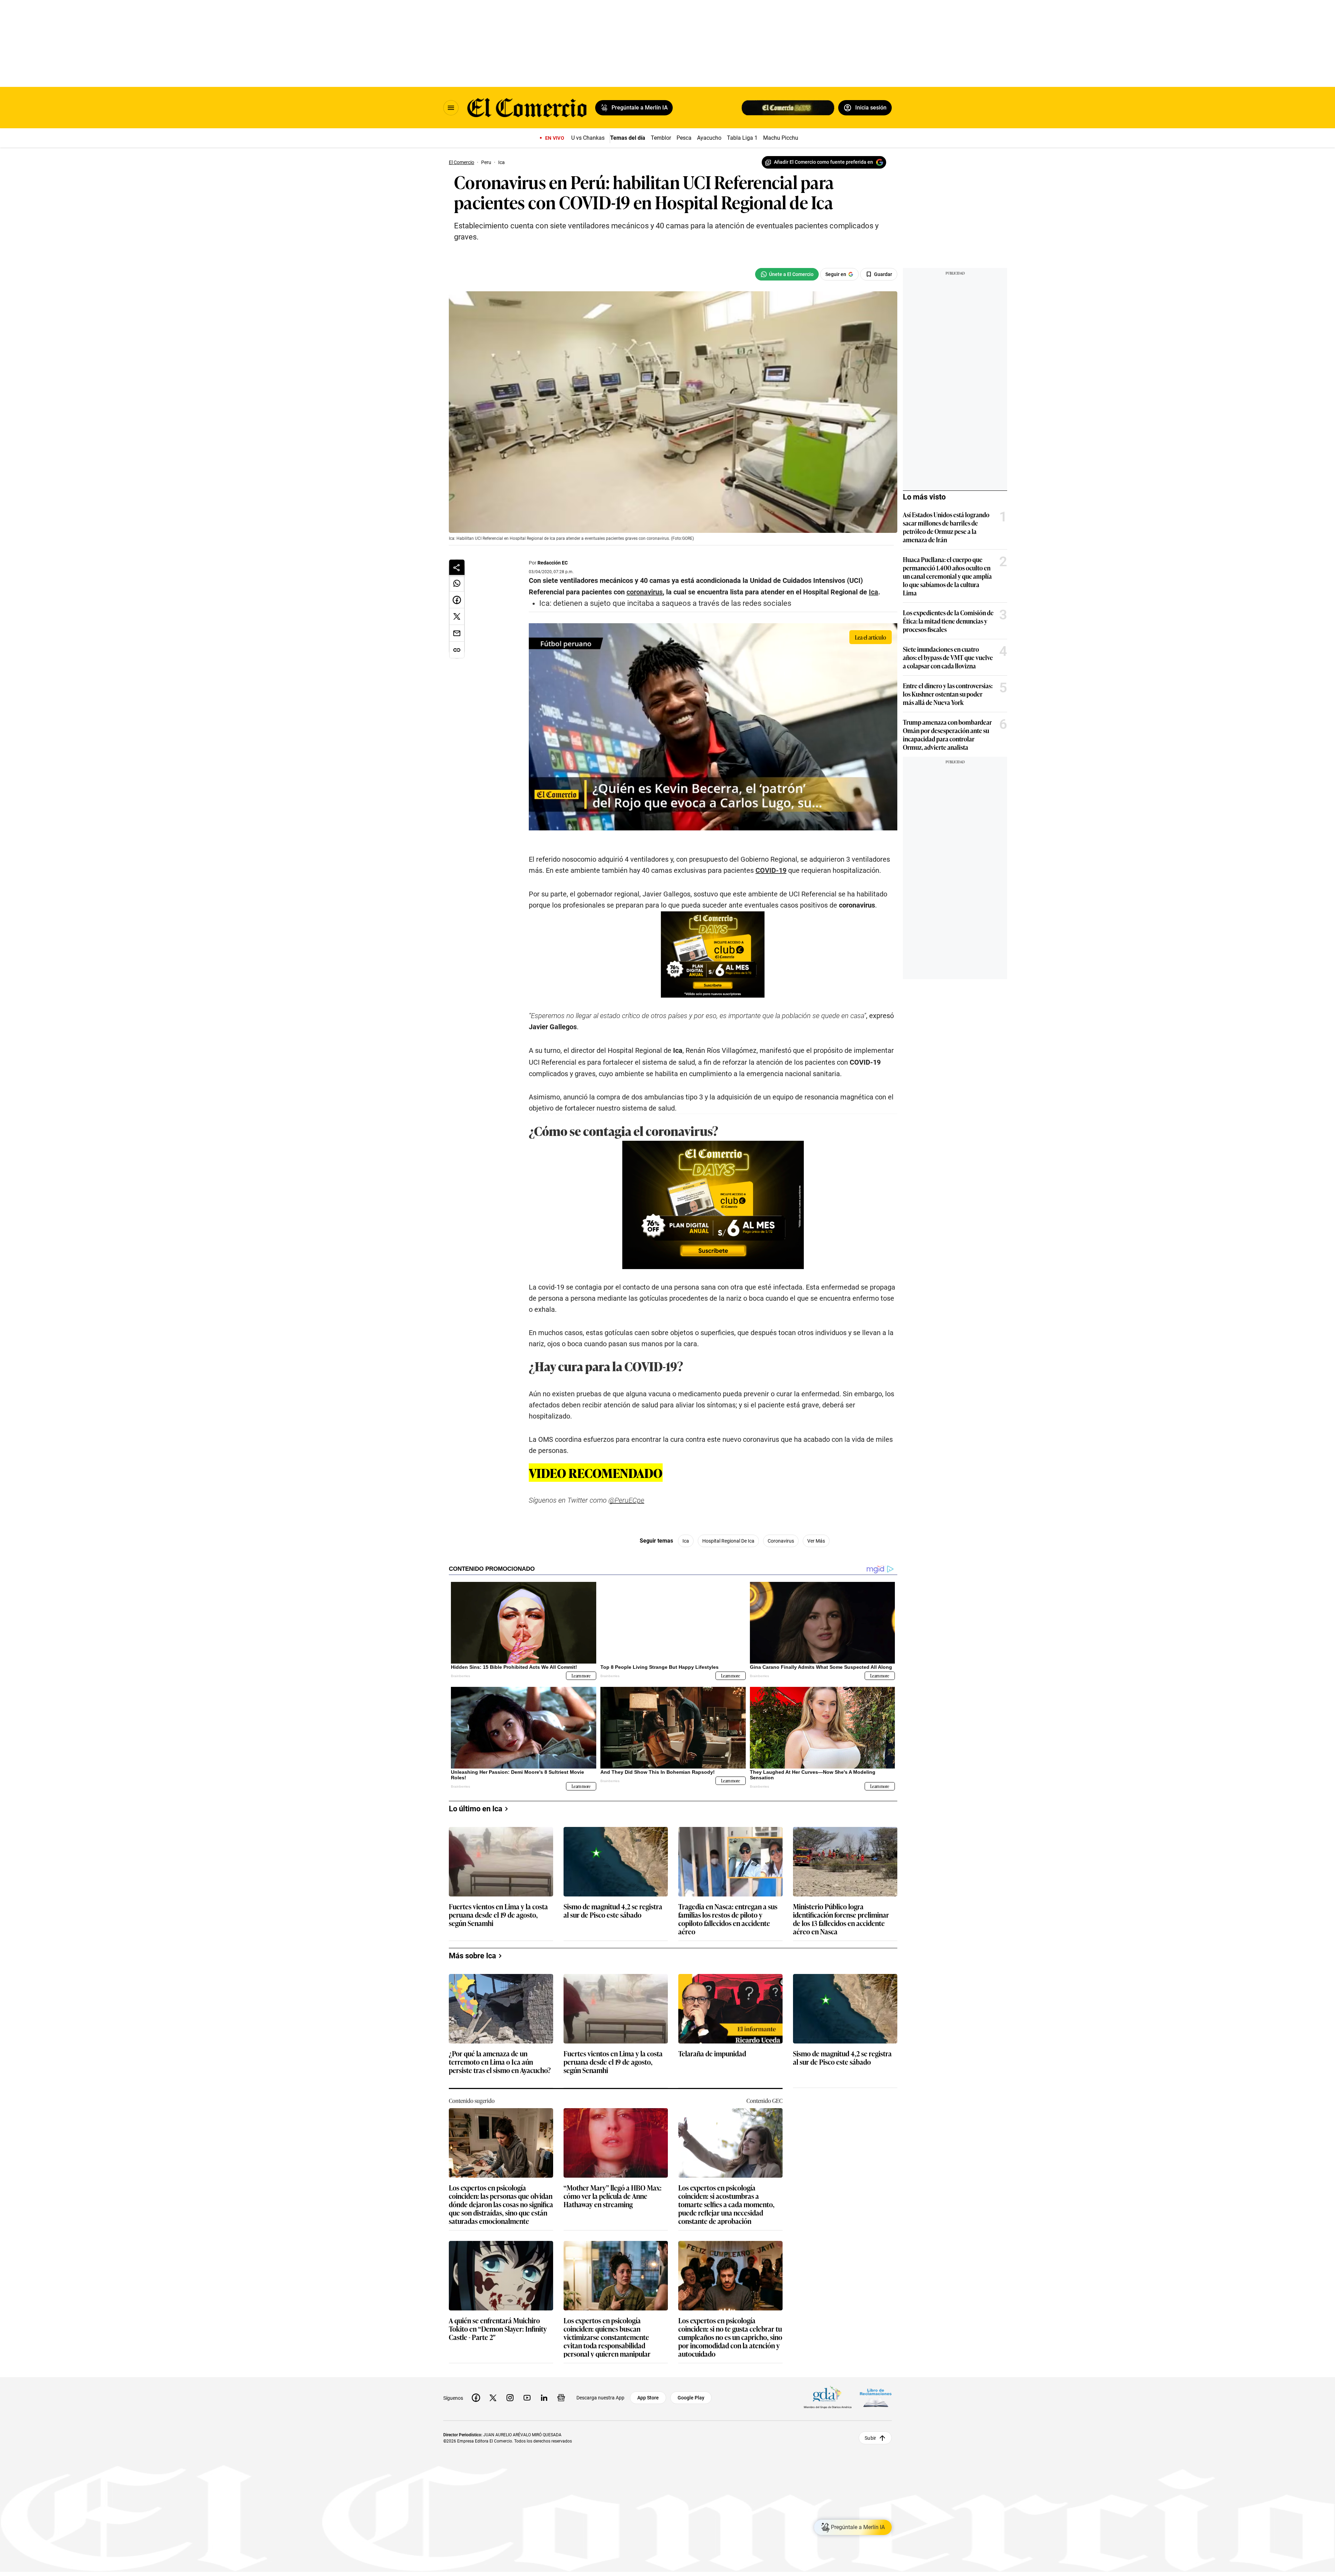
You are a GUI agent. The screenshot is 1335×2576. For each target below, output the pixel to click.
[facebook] (476, 2398)
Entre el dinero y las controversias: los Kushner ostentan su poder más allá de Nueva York (948, 694)
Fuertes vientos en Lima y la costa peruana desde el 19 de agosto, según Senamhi (498, 1915)
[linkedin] (544, 2398)
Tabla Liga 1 (742, 138)
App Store (648, 2398)
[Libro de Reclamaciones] (876, 2398)
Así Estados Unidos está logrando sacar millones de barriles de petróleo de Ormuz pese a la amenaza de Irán (946, 527)
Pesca (684, 138)
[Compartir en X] (457, 617)
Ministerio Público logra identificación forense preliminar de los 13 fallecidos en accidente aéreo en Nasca (841, 1919)
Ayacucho (709, 138)
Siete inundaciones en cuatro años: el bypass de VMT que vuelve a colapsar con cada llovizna (948, 657)
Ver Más (816, 1541)
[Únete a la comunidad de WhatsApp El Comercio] (787, 274)
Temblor (661, 138)
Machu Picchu (781, 138)
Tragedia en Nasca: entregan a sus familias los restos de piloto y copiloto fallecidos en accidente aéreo (728, 1919)
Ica (686, 1541)
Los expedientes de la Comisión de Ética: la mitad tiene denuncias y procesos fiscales (948, 621)
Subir (870, 2438)
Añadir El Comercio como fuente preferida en (823, 162)
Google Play (691, 2398)
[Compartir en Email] (457, 633)
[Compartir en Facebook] (457, 600)
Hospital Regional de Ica (728, 1541)
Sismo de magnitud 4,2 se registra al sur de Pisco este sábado (613, 1911)
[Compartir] (457, 567)
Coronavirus (781, 1541)
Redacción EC (553, 563)
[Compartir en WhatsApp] (457, 583)
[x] (493, 2398)
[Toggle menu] (451, 108)
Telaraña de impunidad (712, 2054)
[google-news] (561, 2398)
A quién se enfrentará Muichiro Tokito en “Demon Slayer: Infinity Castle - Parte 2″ (498, 2329)
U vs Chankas (588, 138)
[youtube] (527, 2398)
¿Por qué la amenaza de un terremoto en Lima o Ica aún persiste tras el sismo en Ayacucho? (500, 2062)
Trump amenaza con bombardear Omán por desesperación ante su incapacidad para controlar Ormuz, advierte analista (947, 734)
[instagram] (510, 2398)
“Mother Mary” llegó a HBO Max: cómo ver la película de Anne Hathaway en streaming (613, 2196)
